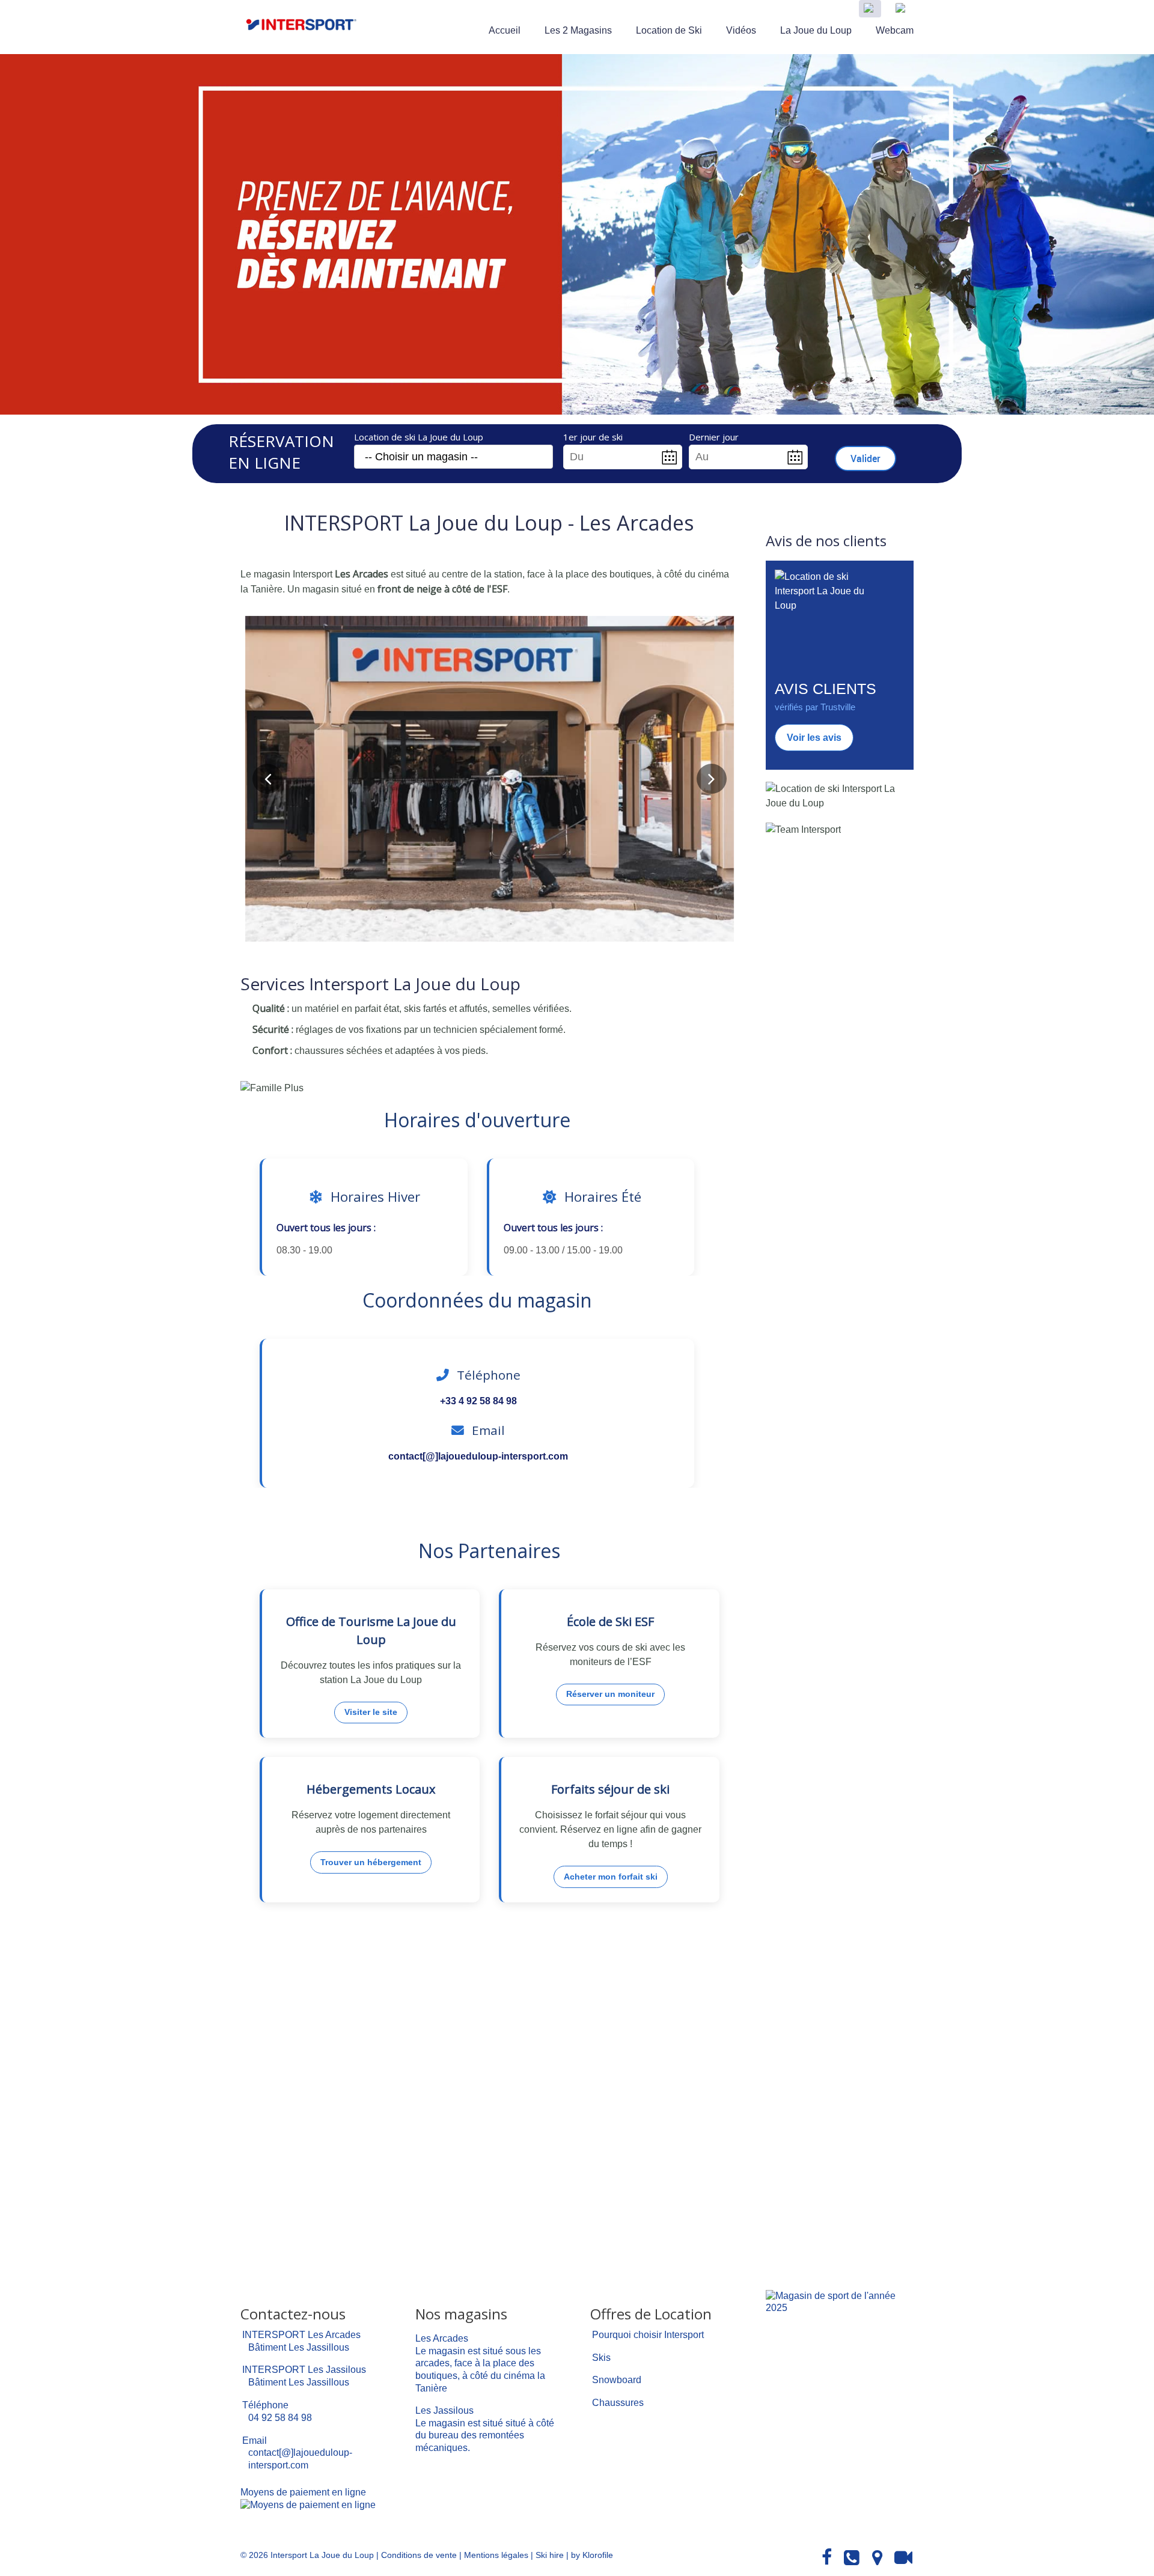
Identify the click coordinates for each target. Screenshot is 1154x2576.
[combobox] (453, 457)
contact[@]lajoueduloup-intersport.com (478, 1456)
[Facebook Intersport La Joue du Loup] (826, 2558)
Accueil (505, 30)
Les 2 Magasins (578, 30)
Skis (601, 2358)
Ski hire (550, 2555)
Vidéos (741, 30)
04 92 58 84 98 (280, 2418)
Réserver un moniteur (610, 1694)
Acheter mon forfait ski (611, 1877)
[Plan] (877, 2558)
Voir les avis (814, 738)
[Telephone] (852, 2558)
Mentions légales (496, 2555)
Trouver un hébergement (371, 1862)
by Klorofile (592, 2555)
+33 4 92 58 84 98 (478, 1401)
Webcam (895, 30)
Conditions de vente (419, 2555)
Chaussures (618, 2403)
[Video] (903, 2558)
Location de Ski (669, 30)
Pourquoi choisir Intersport (648, 2335)
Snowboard (617, 2380)
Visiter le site (371, 1712)
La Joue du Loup (816, 30)
